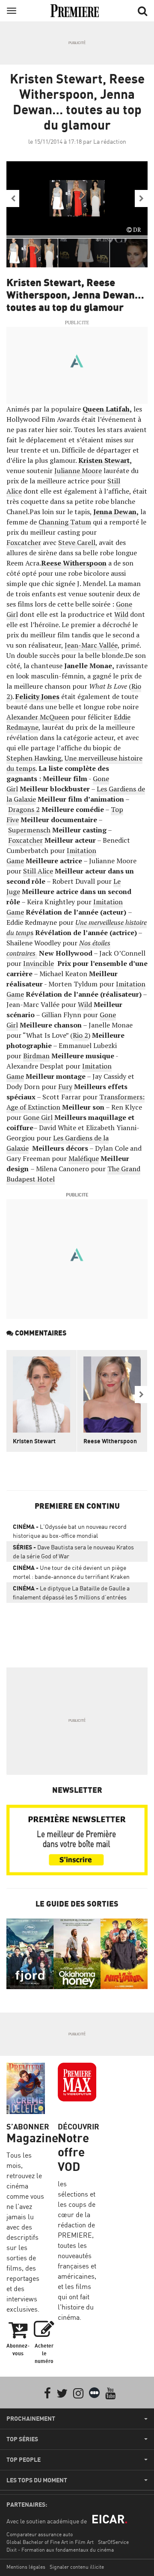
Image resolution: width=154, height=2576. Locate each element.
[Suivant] (141, 198)
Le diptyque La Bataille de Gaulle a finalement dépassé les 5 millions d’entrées (71, 1593)
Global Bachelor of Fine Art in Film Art (50, 2542)
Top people (24, 2460)
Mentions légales (26, 2567)
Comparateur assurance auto (40, 2534)
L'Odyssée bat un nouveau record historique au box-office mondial (70, 1531)
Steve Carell (77, 542)
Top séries (22, 2439)
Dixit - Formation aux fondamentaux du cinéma (60, 2550)
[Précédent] (13, 198)
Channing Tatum (65, 522)
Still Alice (38, 871)
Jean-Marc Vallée (91, 645)
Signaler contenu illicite (77, 2567)
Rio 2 (80, 1035)
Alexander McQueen (38, 717)
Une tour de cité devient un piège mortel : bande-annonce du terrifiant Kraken (71, 1572)
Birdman (36, 1056)
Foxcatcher (24, 542)
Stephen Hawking (34, 758)
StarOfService (113, 2542)
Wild (121, 614)
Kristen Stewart (34, 1441)
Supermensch (29, 830)
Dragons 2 (24, 809)
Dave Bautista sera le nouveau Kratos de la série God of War (73, 1552)
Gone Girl (38, 1117)
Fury (65, 1087)
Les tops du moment (37, 2480)
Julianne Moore (78, 471)
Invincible (38, 963)
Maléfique (84, 1158)
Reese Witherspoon (110, 1441)
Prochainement (31, 2419)
